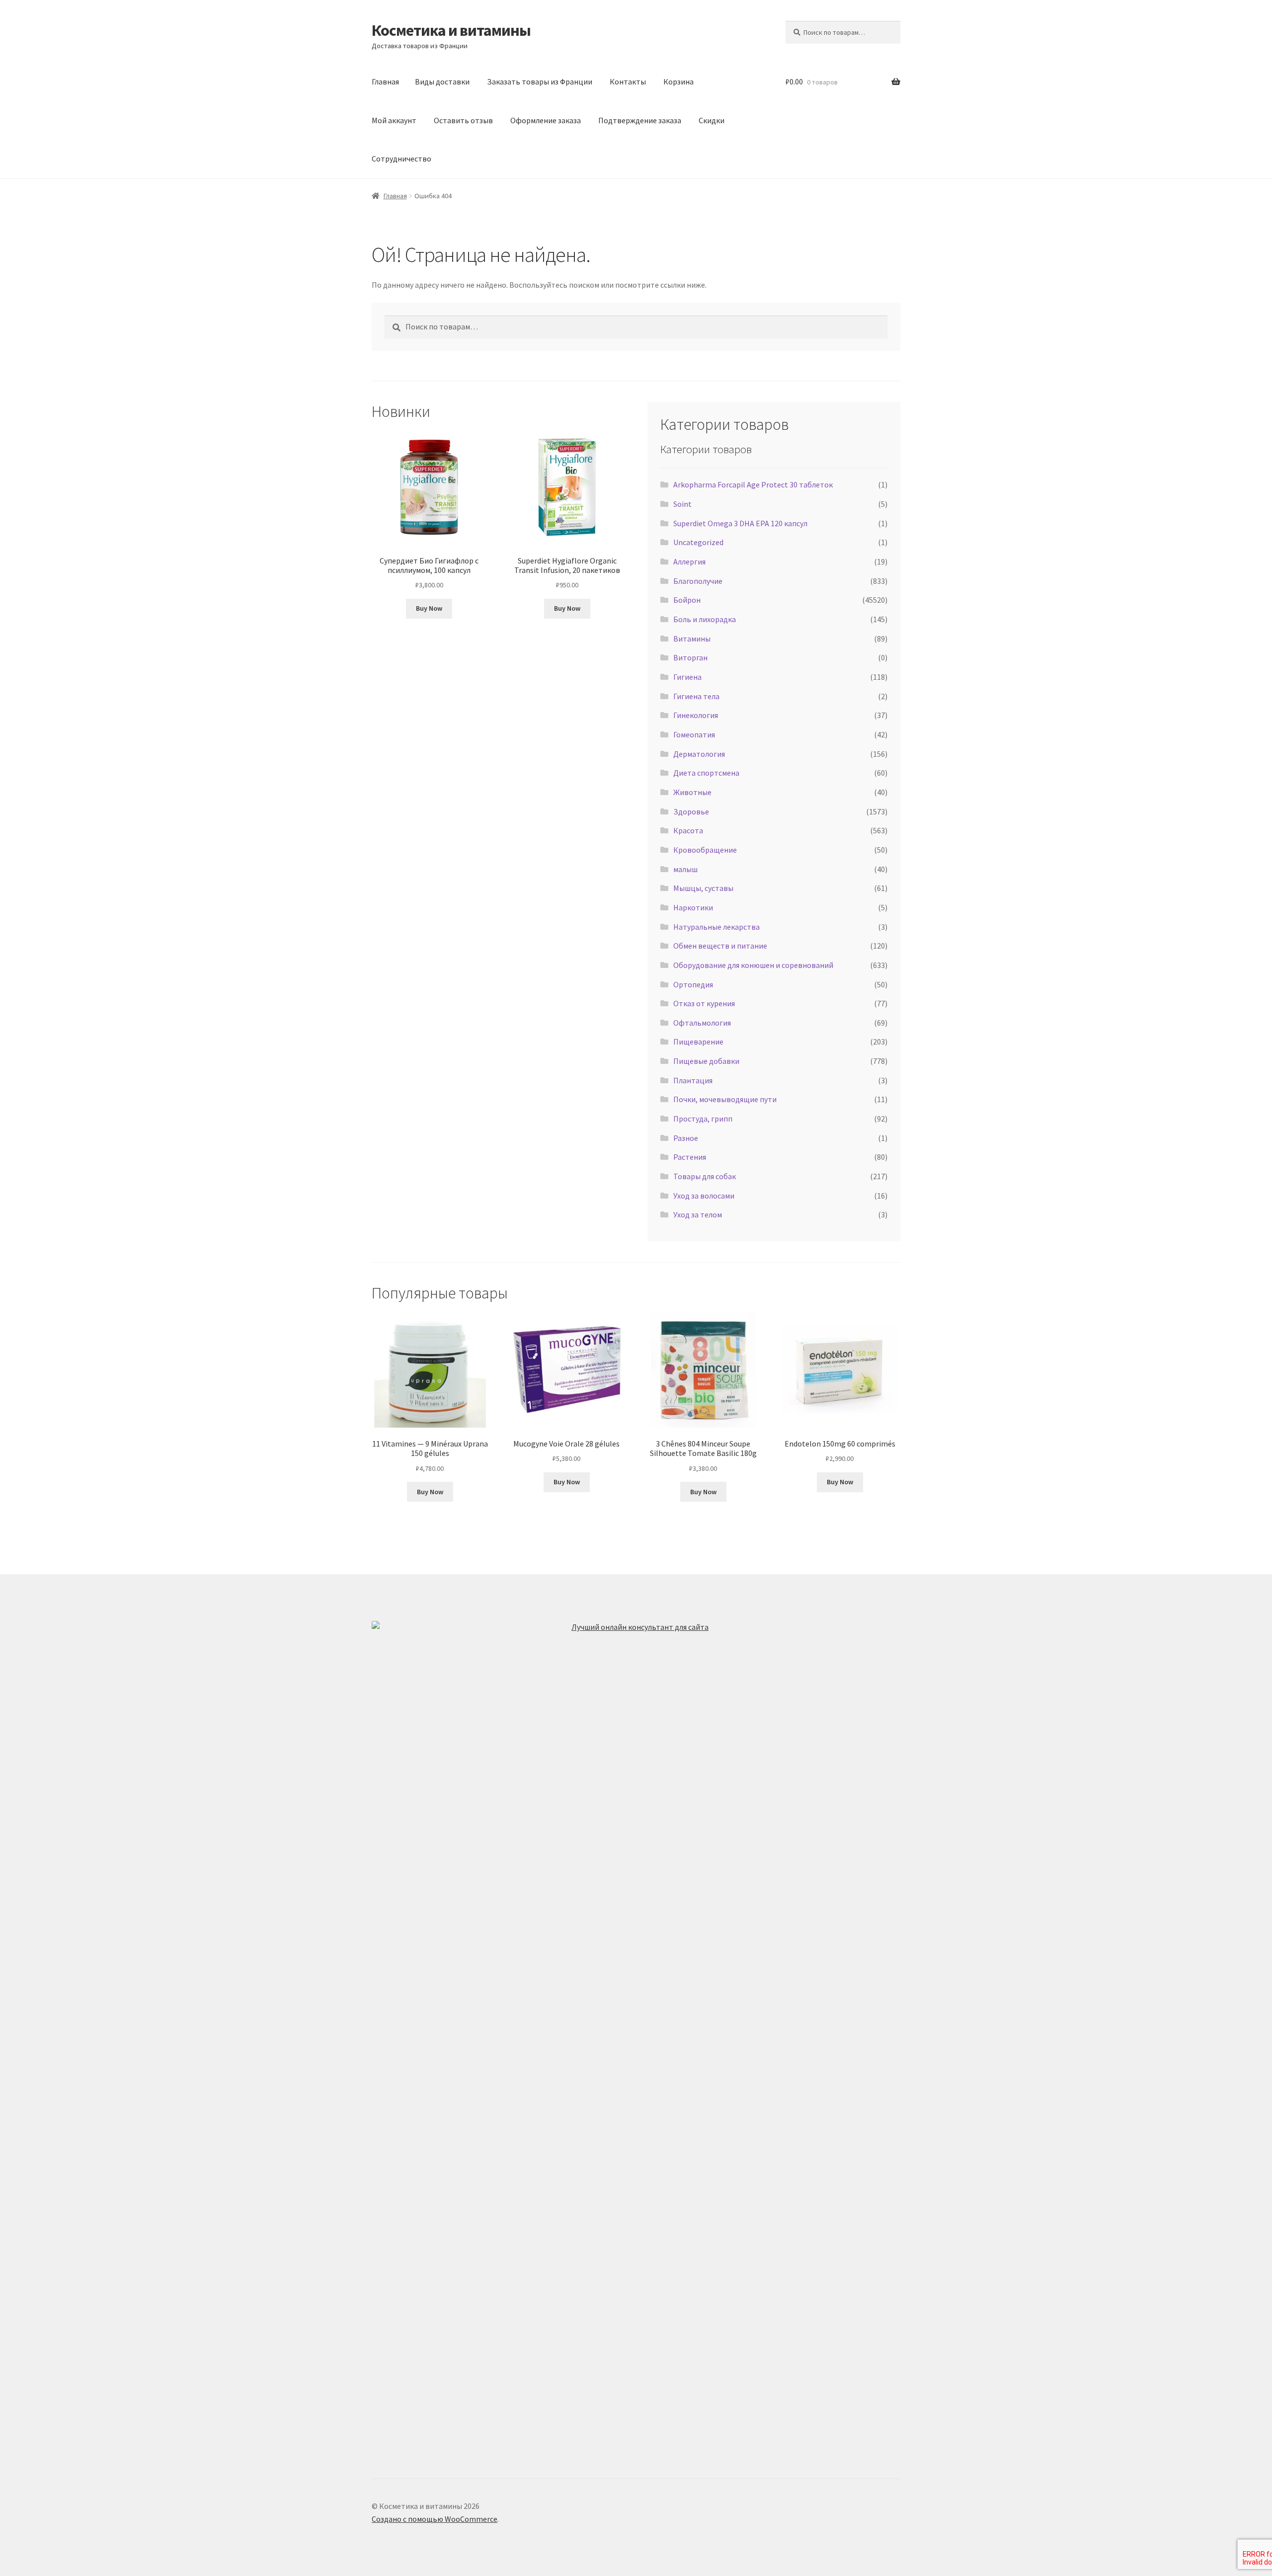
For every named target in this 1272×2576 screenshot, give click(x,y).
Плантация (693, 1080)
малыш (685, 869)
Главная (385, 81)
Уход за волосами (704, 1196)
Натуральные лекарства (716, 927)
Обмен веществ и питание (720, 946)
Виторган (690, 657)
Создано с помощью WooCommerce (435, 2519)
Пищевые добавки (706, 1061)
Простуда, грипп (703, 1119)
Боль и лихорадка (705, 619)
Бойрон (687, 600)
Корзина (678, 81)
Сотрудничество (401, 159)
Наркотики (693, 907)
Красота (688, 830)
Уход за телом (698, 1214)
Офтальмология (702, 1023)
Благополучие (698, 581)
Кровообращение (705, 850)
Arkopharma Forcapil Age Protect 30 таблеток (753, 484)
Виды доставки (442, 81)
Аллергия (689, 562)
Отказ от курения (704, 1003)
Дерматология (699, 754)
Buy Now (429, 608)
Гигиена (687, 677)
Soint (682, 504)
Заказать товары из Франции (540, 81)
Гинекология (696, 715)
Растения (690, 1157)
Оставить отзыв (463, 120)
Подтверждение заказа (640, 120)
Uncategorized (698, 542)
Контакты (628, 81)
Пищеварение (698, 1042)
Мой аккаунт (394, 120)
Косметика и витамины (451, 30)
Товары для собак (705, 1176)
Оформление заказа (546, 120)
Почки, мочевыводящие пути (725, 1099)
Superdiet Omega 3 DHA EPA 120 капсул (740, 523)
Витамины (692, 639)
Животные (692, 792)
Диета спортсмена (706, 773)
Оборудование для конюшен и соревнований (753, 965)
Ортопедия (693, 984)
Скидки (712, 120)
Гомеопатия (694, 734)
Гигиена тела (696, 696)
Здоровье (691, 811)
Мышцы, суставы (703, 888)
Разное (686, 1138)
